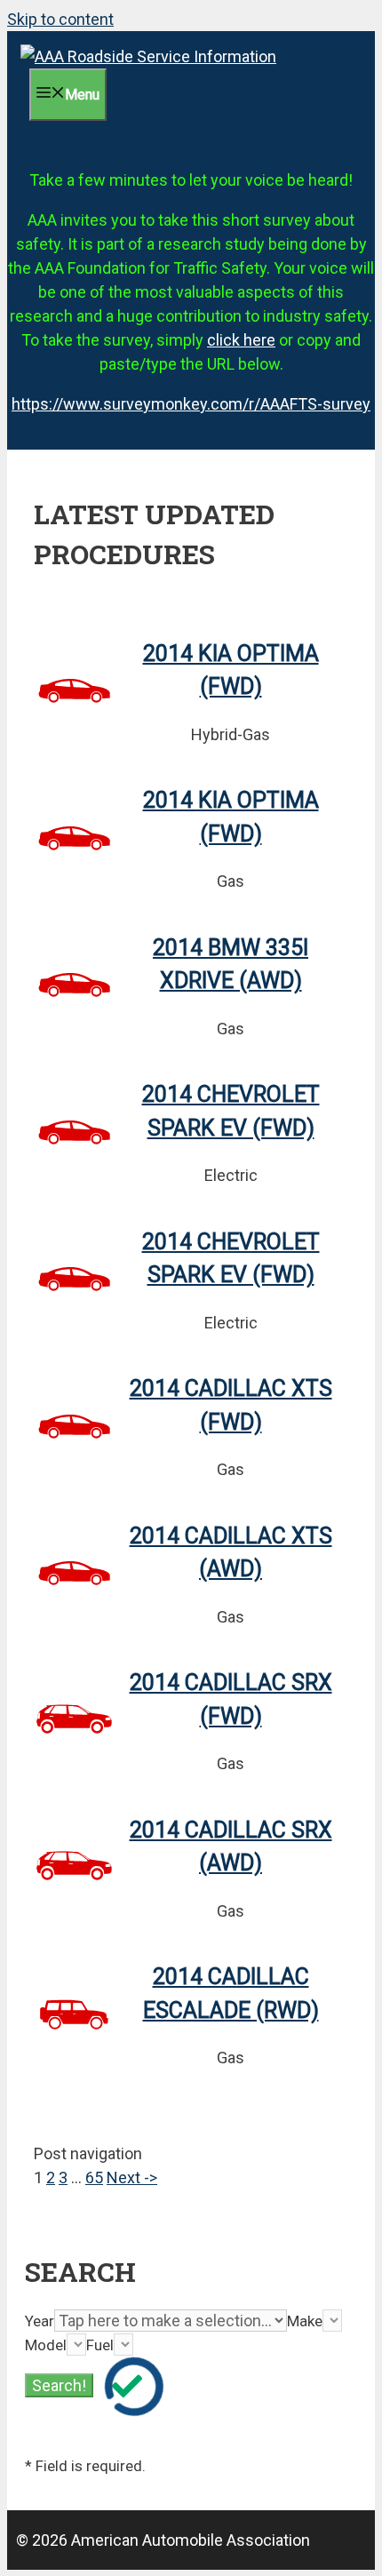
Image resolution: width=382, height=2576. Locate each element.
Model (46, 2345)
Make (305, 2321)
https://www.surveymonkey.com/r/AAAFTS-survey (191, 404)
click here (241, 340)
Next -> (132, 2177)
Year (40, 2321)
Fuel (100, 2345)
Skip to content (60, 19)
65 (94, 2177)
